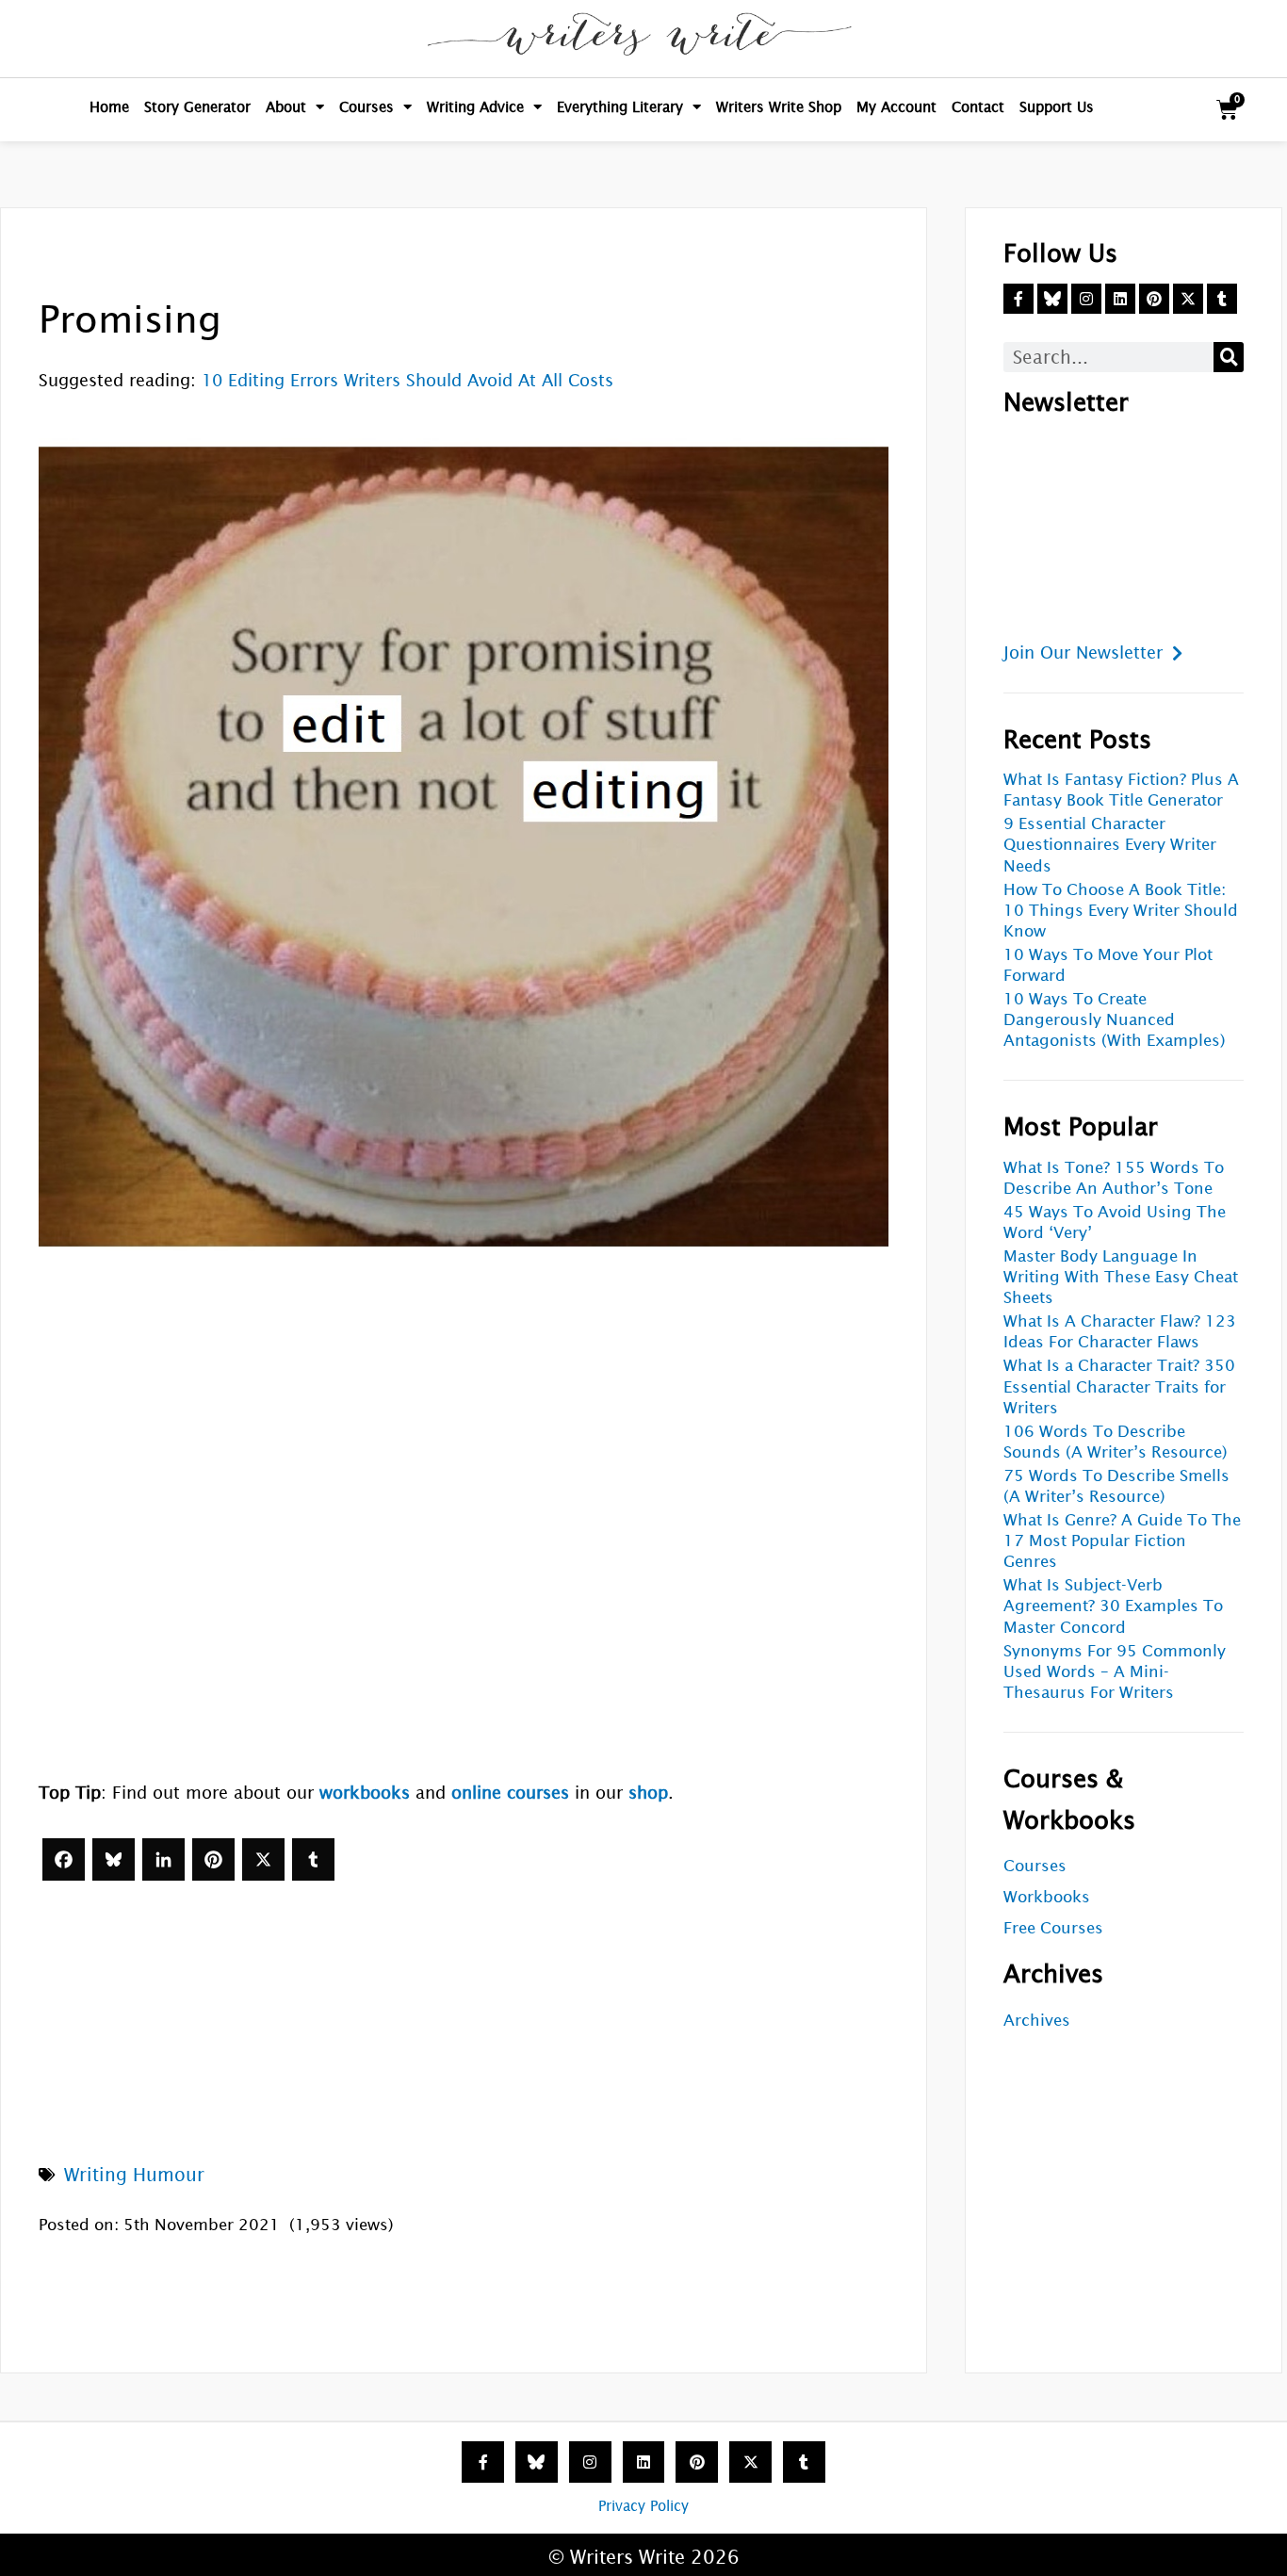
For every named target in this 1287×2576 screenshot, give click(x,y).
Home (109, 107)
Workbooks (1047, 1897)
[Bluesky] (114, 1859)
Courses (367, 107)
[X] (263, 1859)
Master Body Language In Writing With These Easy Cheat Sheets (1121, 1277)
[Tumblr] (313, 1859)
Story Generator (197, 107)
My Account (896, 107)
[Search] (1229, 357)
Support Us (1057, 107)
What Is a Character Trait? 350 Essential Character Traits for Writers (1119, 1386)
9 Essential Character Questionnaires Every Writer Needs (1110, 845)
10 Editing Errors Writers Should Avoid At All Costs (407, 380)
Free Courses (1053, 1928)
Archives (1037, 2021)
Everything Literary (620, 107)
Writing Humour (134, 2175)
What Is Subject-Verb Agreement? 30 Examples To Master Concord (1113, 1606)
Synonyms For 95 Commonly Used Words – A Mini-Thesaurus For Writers (1115, 1672)
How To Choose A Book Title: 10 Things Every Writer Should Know (1121, 911)
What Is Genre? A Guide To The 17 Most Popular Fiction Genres (1122, 1541)
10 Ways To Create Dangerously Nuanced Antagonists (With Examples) (1115, 1020)
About (286, 107)
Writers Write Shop (779, 107)
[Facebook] (64, 1859)
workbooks (365, 1793)
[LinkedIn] (163, 1859)
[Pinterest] (213, 1859)
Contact (978, 107)
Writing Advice (475, 107)
